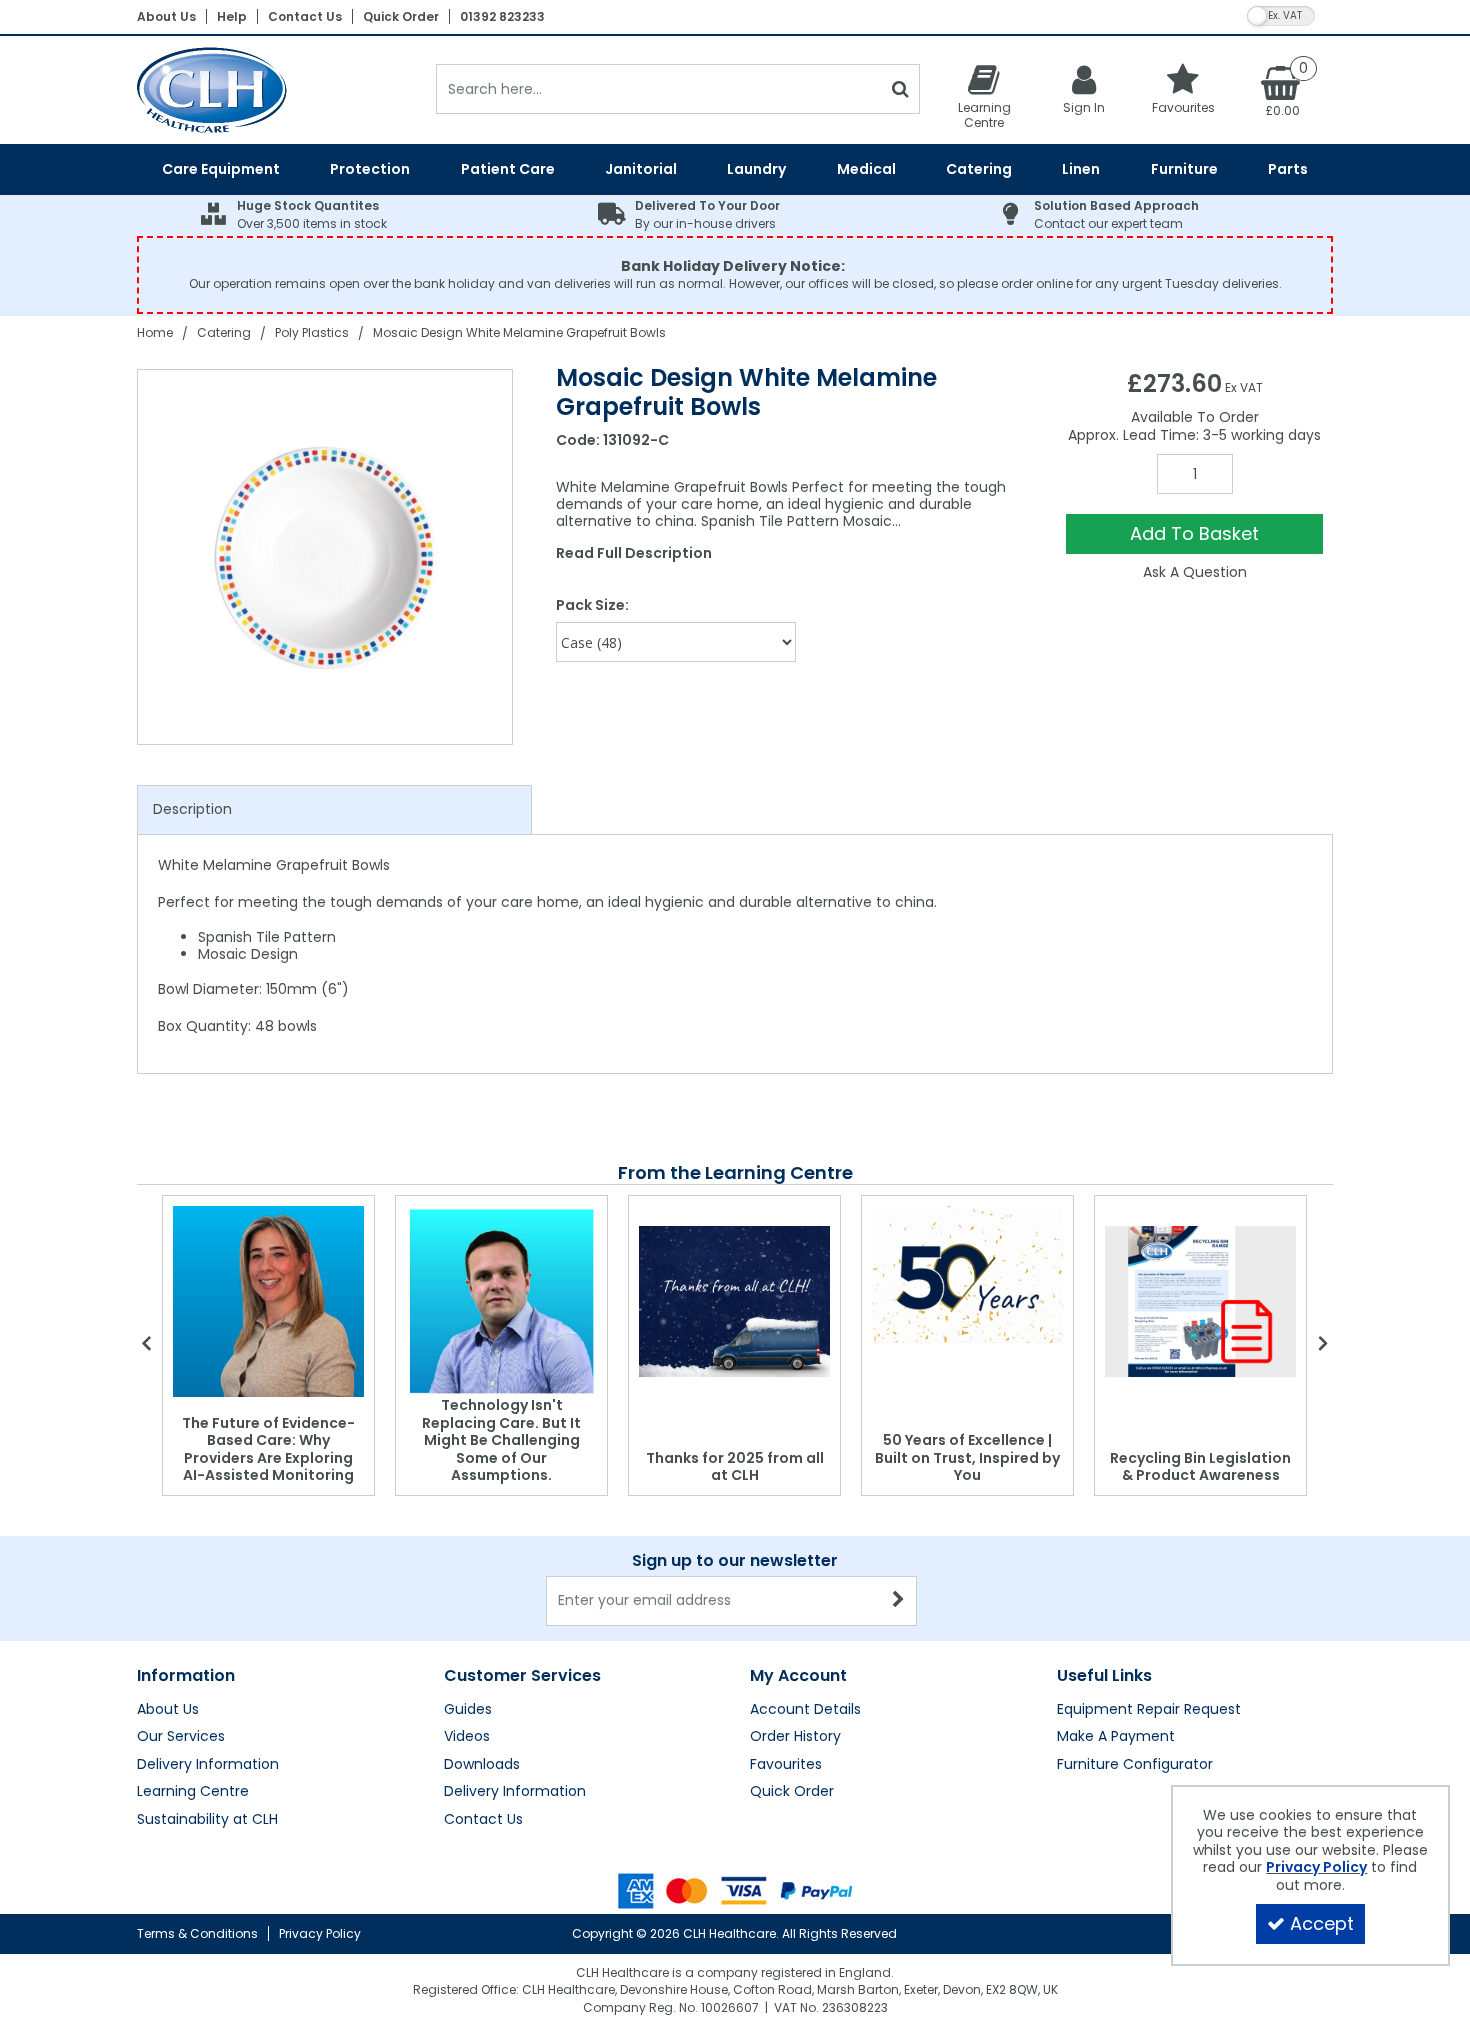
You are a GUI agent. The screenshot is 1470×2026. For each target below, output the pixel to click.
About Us (166, 16)
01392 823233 (502, 16)
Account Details (805, 1710)
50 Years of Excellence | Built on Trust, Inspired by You (967, 1457)
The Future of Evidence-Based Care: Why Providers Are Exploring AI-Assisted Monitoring (268, 1449)
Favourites (786, 1765)
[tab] (334, 810)
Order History (795, 1737)
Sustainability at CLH (207, 1820)
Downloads (482, 1765)
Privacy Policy (320, 1933)
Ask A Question (1195, 572)
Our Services (181, 1737)
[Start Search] (900, 89)
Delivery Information (208, 1765)
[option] (326, 557)
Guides (468, 1710)
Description (192, 809)
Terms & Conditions (197, 1933)
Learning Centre (193, 1792)
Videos (467, 1737)
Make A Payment (1116, 1737)
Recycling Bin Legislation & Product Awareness (1200, 1467)
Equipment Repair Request (1149, 1710)
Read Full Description (634, 553)
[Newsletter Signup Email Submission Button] (899, 1601)
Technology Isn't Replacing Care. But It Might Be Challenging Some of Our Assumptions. (501, 1440)
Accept (1322, 1923)
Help (232, 16)
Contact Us (305, 16)
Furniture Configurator (1135, 1765)
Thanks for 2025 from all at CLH (735, 1467)
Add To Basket (1194, 533)
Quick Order (401, 16)
